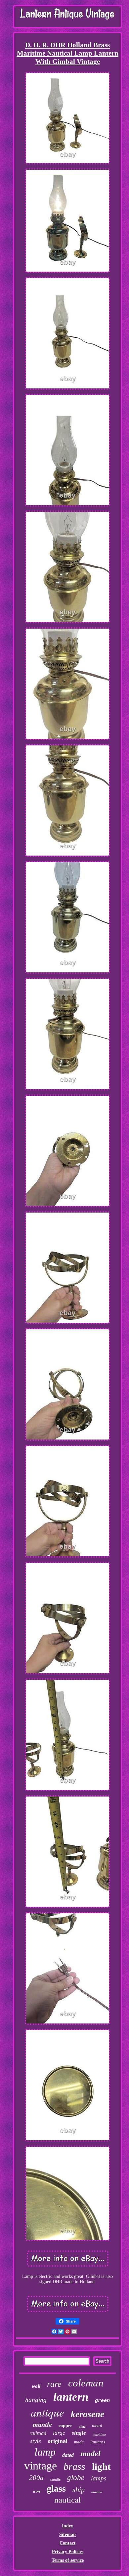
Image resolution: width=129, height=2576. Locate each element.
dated (68, 2455)
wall (36, 2386)
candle (55, 2479)
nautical (67, 2500)
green (102, 2401)
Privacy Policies (68, 2552)
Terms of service (68, 2560)
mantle (42, 2424)
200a (36, 2478)
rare (54, 2384)
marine (97, 2492)
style (36, 2441)
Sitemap (67, 2534)
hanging (36, 2400)
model (90, 2454)
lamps (99, 2478)
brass (74, 2466)
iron (37, 2491)
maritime (99, 2434)
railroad (38, 2433)
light (101, 2466)
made (79, 2442)
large (59, 2433)
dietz (82, 2427)
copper (65, 2426)
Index (67, 2526)
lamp (45, 2452)
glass (56, 2488)
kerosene (87, 2414)
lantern (71, 2397)
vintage (41, 2466)
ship (79, 2489)
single (79, 2433)
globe (76, 2478)
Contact (67, 2543)
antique (47, 2412)
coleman (86, 2383)
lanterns (98, 2442)
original (58, 2441)
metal (97, 2426)
